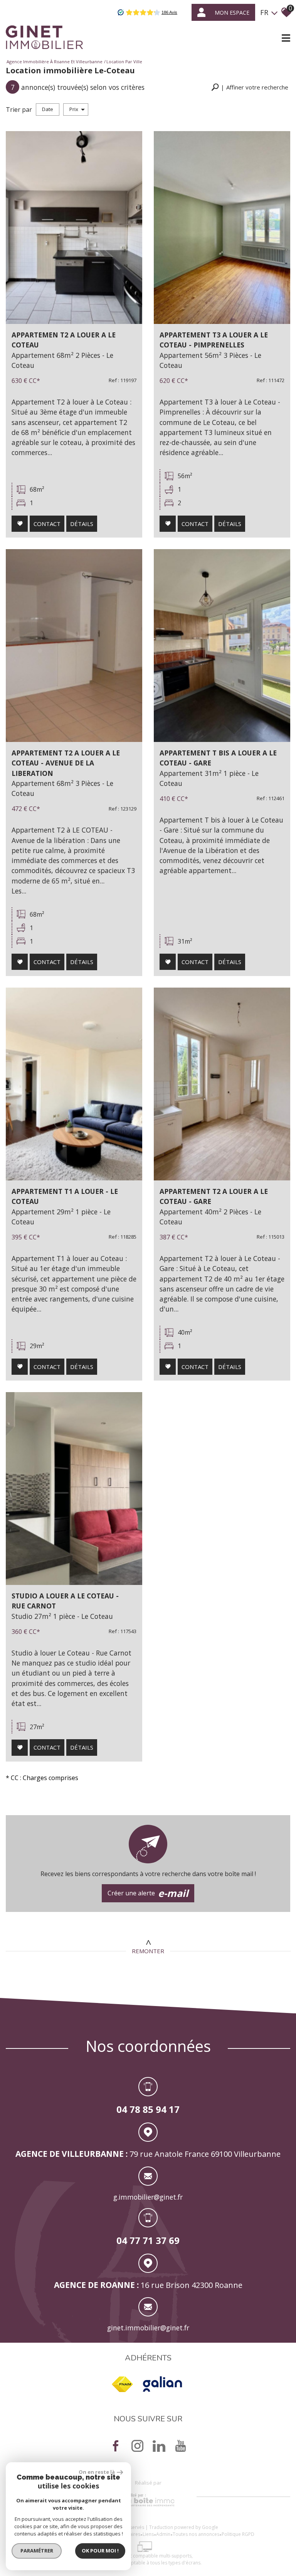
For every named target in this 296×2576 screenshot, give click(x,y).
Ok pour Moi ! (100, 2551)
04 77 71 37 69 (148, 2240)
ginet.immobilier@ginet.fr (148, 2328)
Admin (163, 2534)
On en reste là (97, 2472)
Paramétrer (37, 2551)
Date (48, 109)
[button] (250, 87)
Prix (74, 109)
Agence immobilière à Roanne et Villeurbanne (55, 62)
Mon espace (232, 13)
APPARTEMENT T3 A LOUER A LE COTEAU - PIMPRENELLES (214, 340)
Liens (148, 2534)
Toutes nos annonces (196, 2534)
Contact (47, 524)
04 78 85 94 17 (148, 2109)
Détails (82, 524)
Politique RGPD (238, 2534)
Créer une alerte (148, 1893)
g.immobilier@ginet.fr (148, 2197)
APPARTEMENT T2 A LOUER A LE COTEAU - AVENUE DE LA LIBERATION (66, 763)
